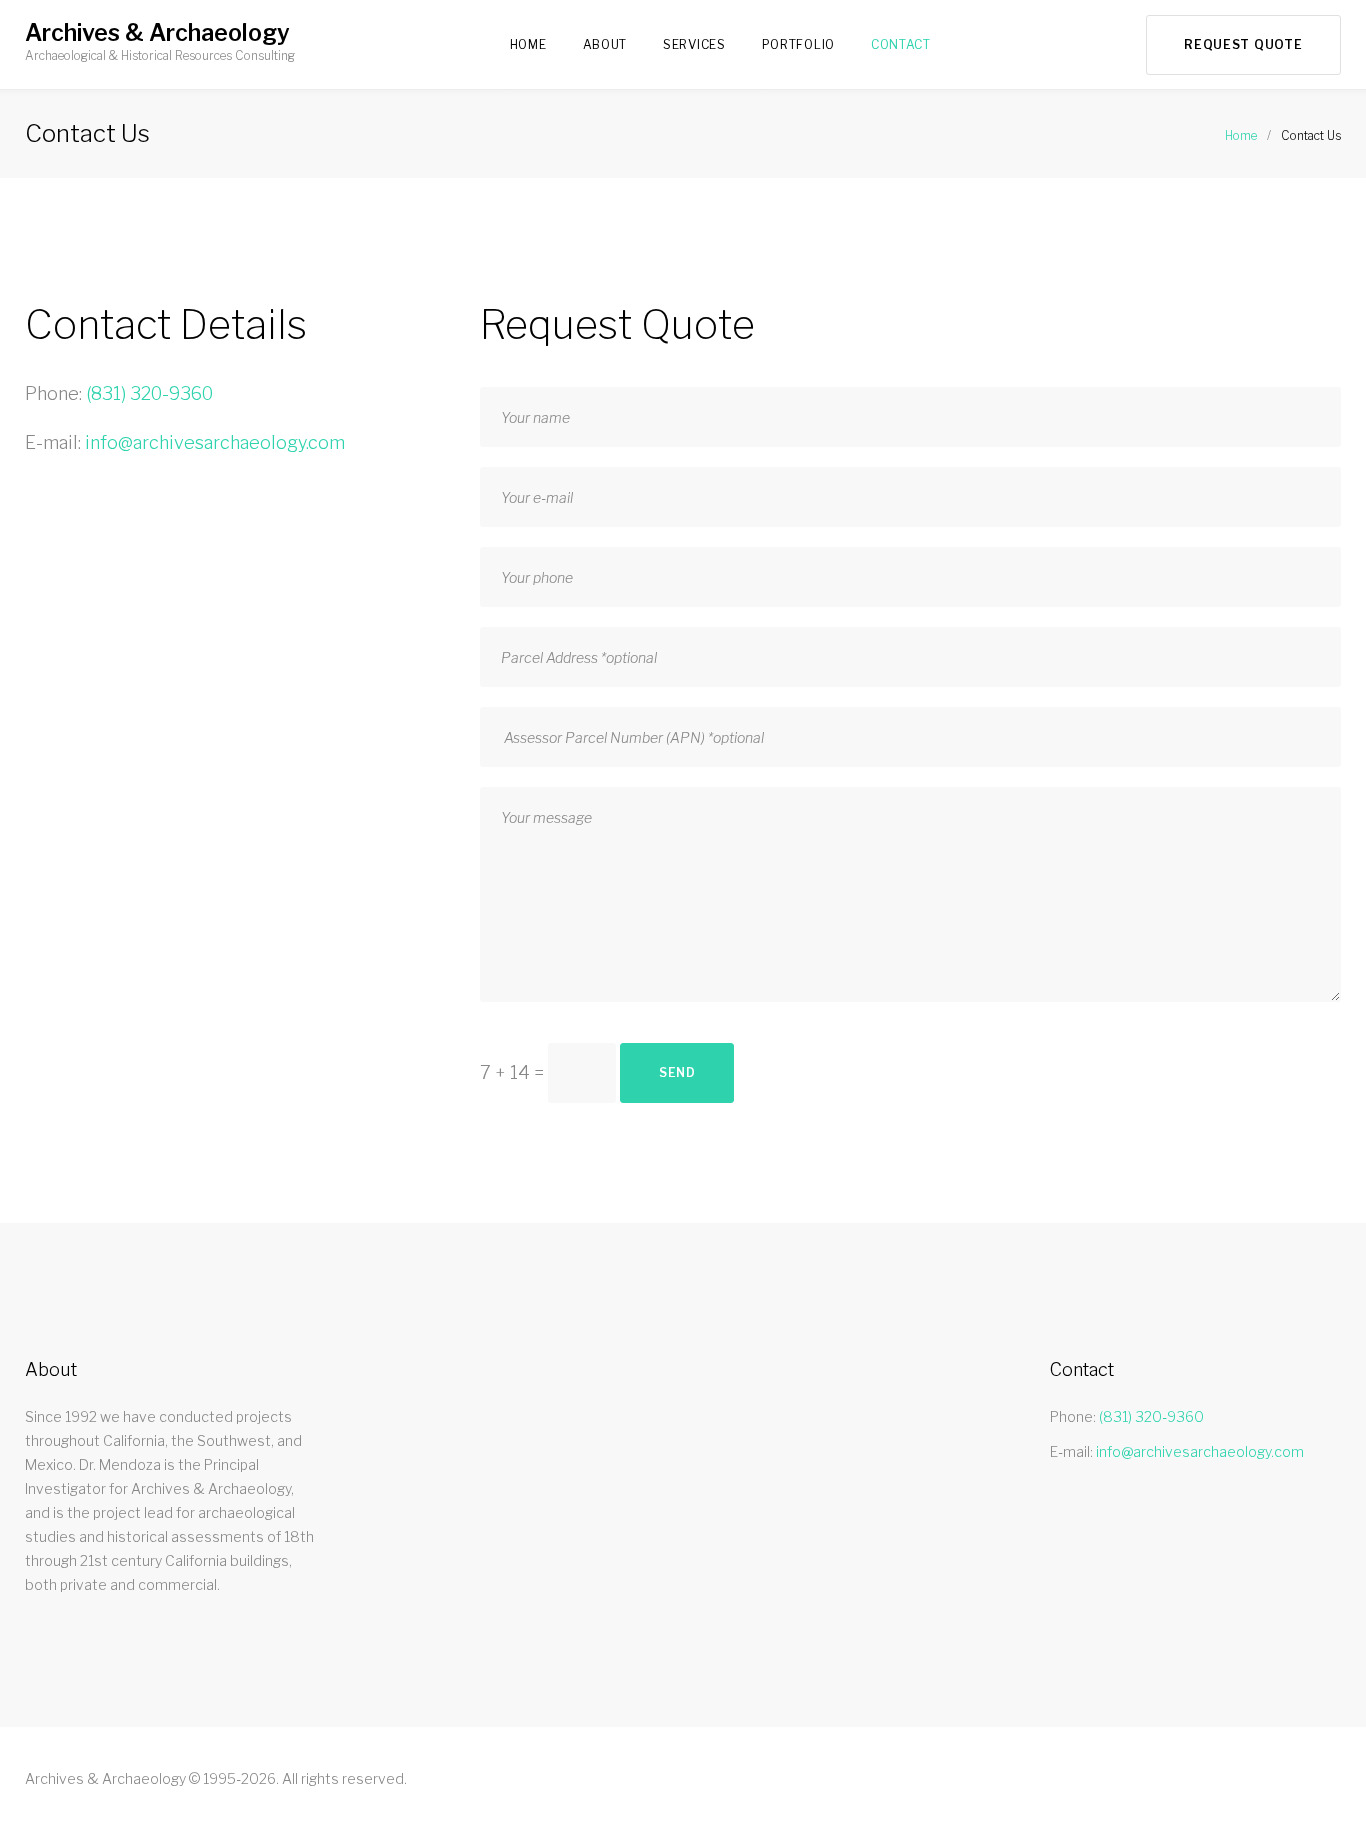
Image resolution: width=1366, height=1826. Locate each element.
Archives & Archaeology (157, 33)
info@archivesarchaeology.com (215, 442)
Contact (901, 44)
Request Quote (1243, 44)
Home (528, 44)
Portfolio (798, 44)
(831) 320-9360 (149, 393)
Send (677, 1072)
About (605, 44)
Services (694, 44)
